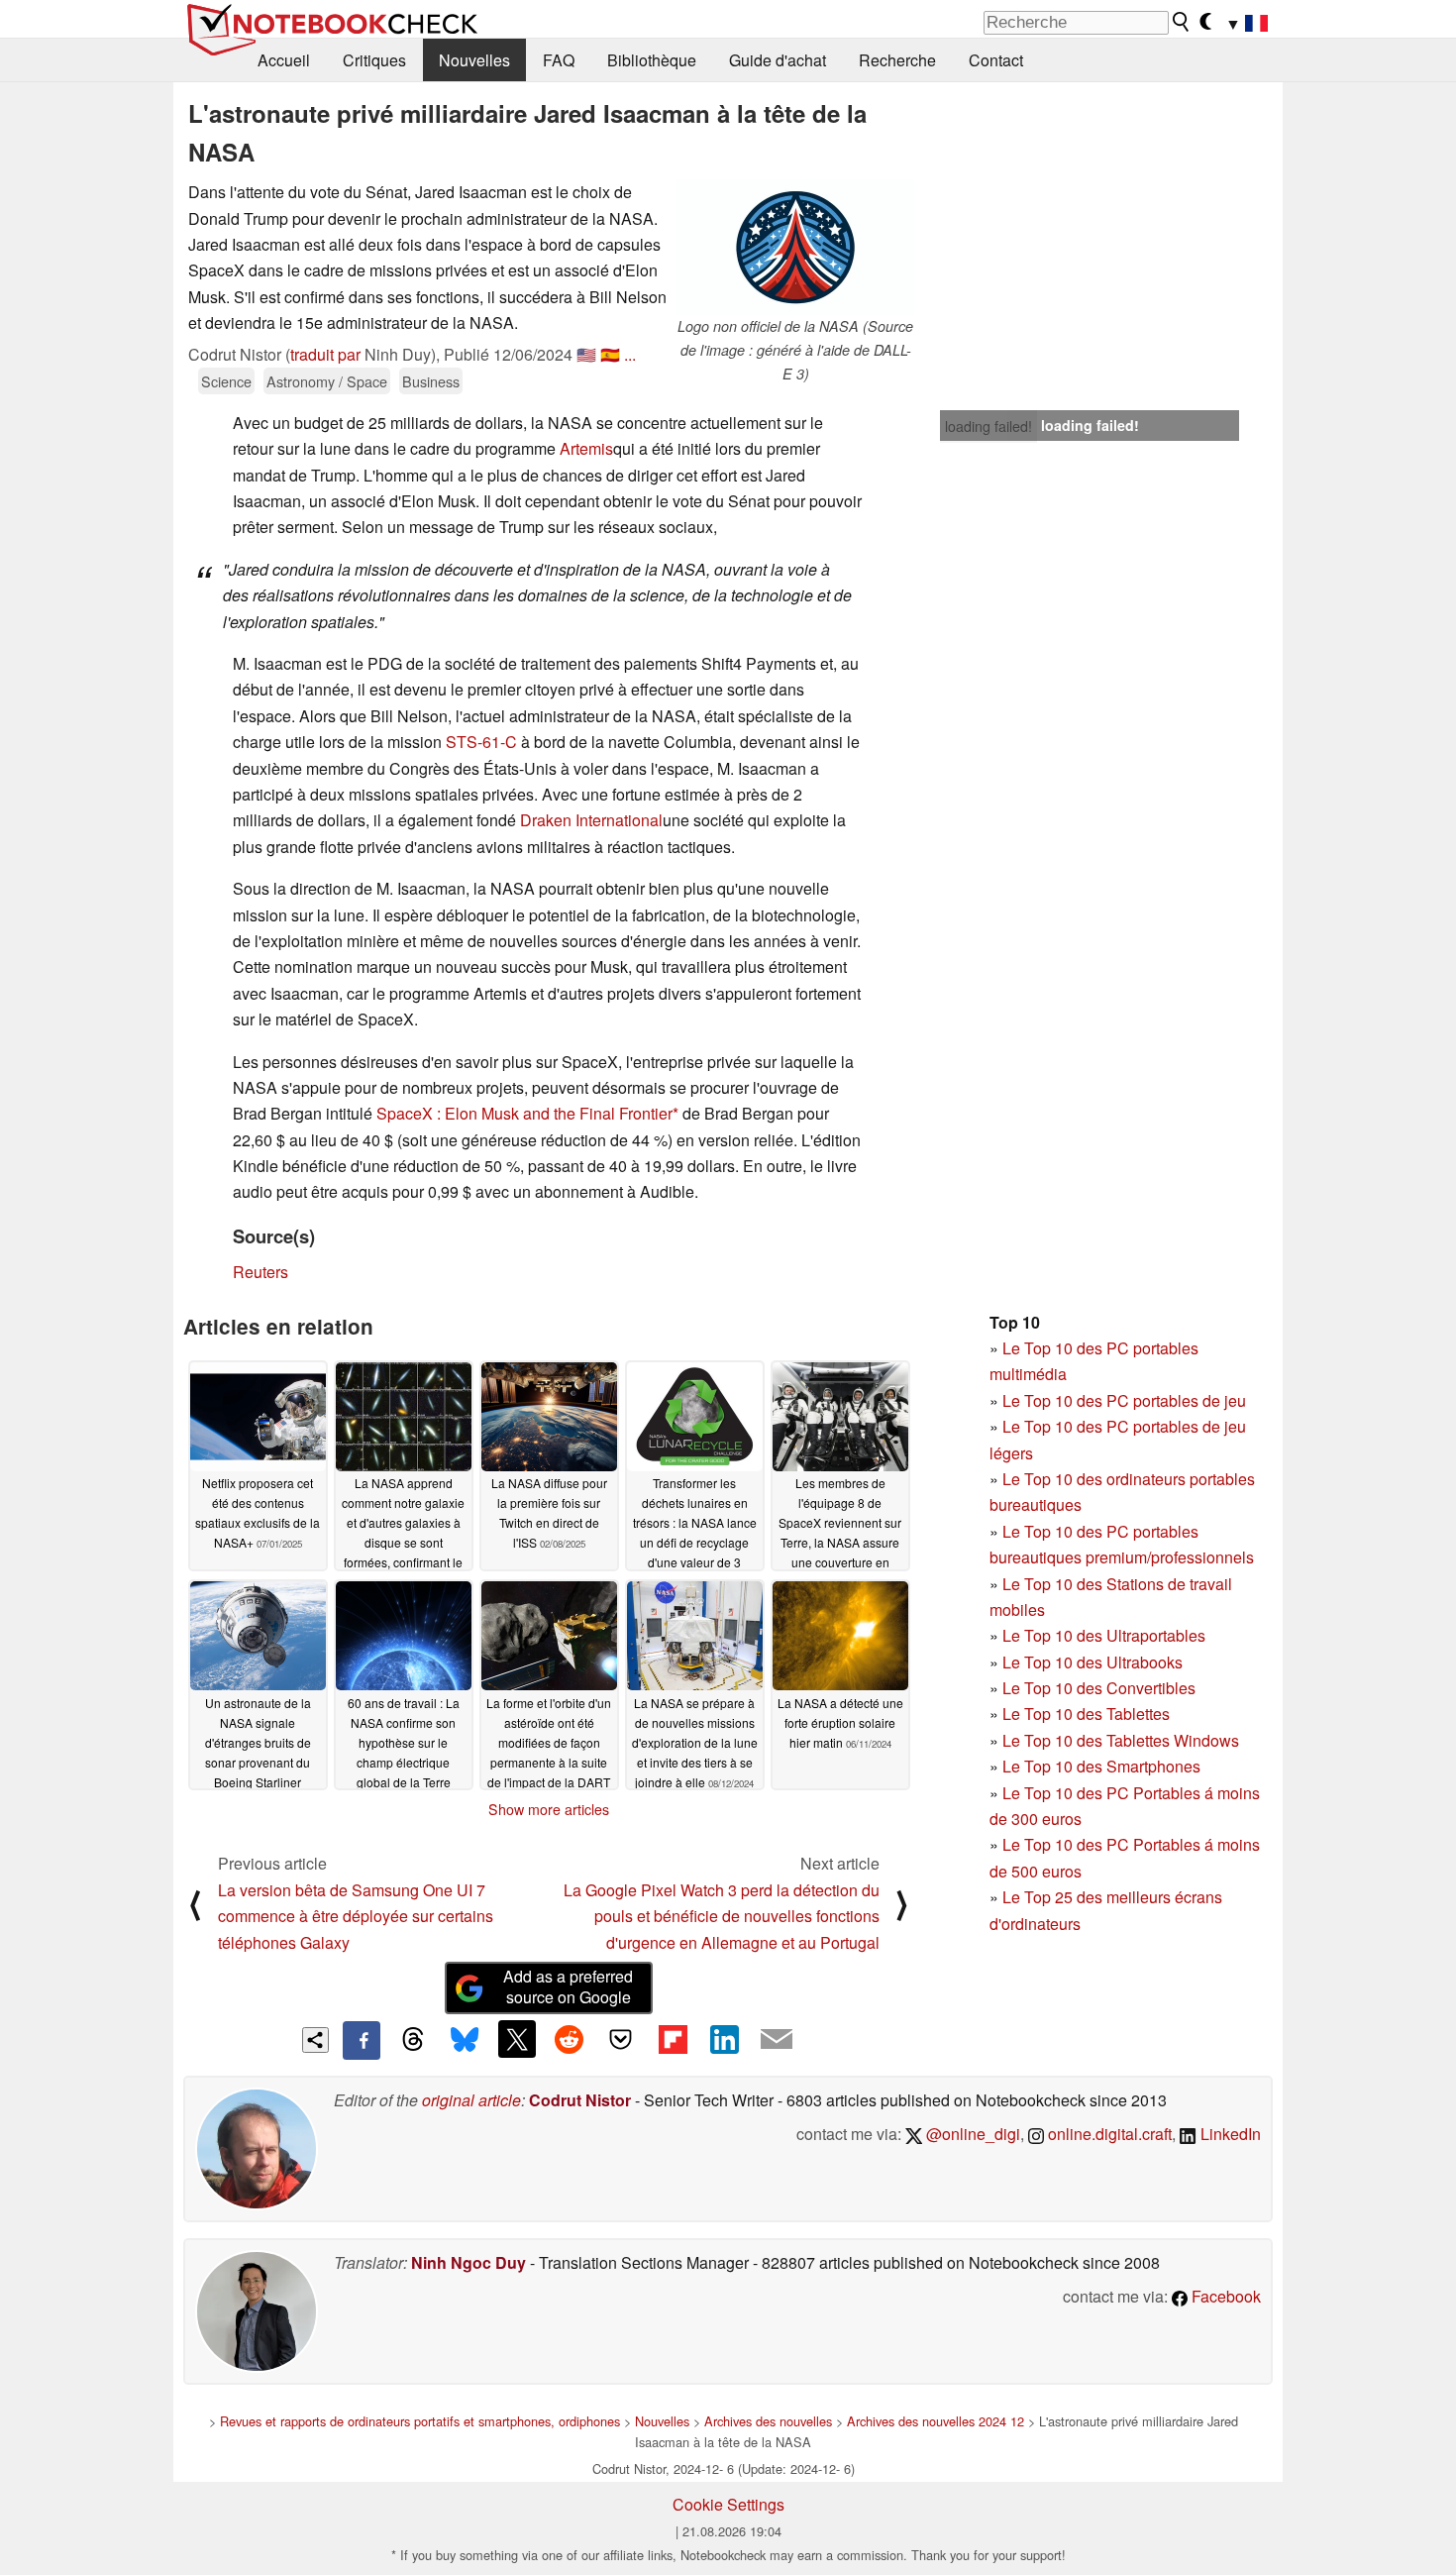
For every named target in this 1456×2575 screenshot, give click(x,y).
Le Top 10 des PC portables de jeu (1124, 1400)
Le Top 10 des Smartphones (1101, 1766)
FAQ (559, 60)
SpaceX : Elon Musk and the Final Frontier (524, 1113)
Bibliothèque (652, 60)
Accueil (284, 60)
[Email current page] (777, 2040)
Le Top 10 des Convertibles (1099, 1688)
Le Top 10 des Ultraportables (1104, 1635)
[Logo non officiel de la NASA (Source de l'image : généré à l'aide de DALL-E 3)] (795, 247)
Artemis (586, 448)
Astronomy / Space (327, 381)
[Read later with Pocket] (621, 2039)
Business (431, 381)
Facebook (1224, 2296)
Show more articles (549, 1809)
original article (471, 2100)
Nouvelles (474, 60)
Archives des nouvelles (768, 2421)
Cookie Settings (728, 2504)
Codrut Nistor (580, 2100)
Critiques (374, 60)
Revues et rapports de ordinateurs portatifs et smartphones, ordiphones (420, 2421)
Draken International (591, 820)
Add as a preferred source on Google (568, 1986)
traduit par (325, 354)
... (630, 354)
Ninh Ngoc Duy (468, 2262)
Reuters (260, 1272)
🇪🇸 (610, 354)
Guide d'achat (778, 60)
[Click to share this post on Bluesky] (465, 2040)
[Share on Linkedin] (724, 2039)
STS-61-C (481, 742)
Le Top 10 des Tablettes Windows (1121, 1740)
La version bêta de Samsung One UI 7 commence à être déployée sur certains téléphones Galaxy (356, 1916)
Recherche (897, 60)
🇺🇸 (586, 354)
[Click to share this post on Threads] (413, 2040)
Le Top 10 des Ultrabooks (1092, 1662)
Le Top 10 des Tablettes (1086, 1714)
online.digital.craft (1108, 2134)
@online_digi (971, 2134)
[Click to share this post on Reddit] (569, 2039)
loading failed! (988, 426)
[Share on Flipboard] (673, 2039)
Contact (996, 60)
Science (226, 381)
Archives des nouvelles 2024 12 (936, 2421)
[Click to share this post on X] (517, 2039)
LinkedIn (1229, 2134)
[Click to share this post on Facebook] (362, 2040)
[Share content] (315, 2040)
